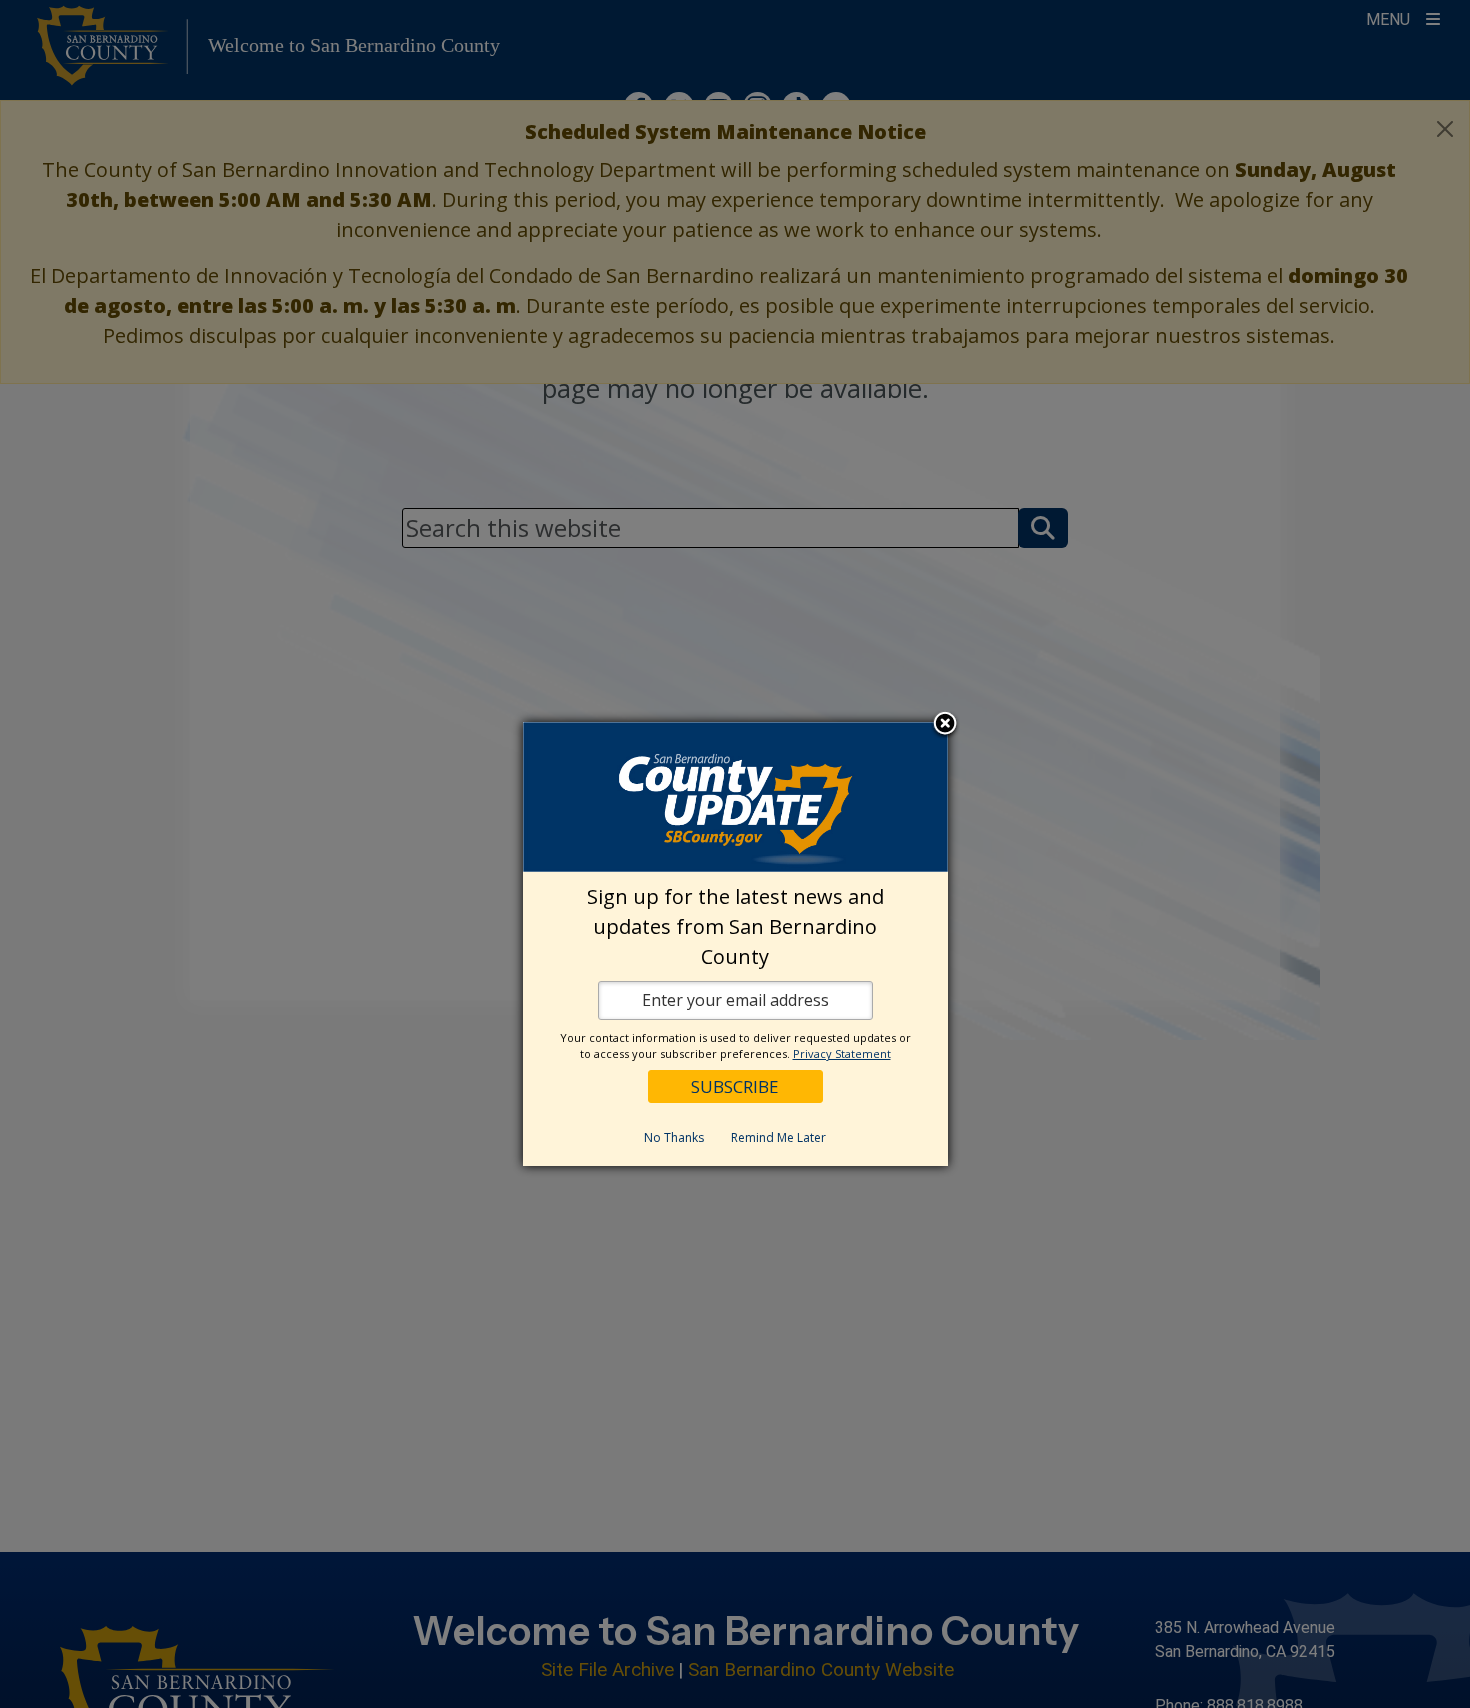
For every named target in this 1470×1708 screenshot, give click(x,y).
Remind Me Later (778, 1137)
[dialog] (735, 944)
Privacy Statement (842, 1053)
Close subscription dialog (945, 725)
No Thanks (674, 1137)
